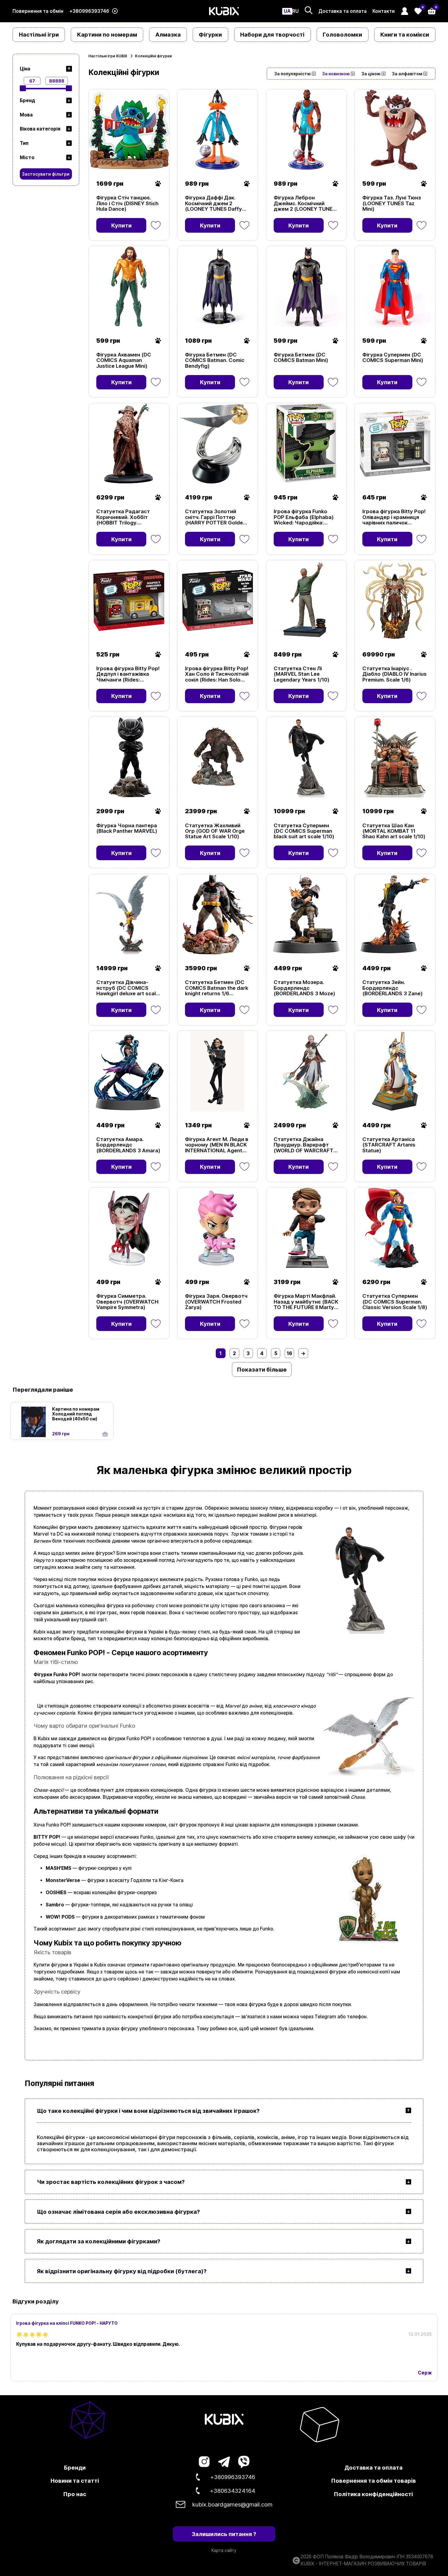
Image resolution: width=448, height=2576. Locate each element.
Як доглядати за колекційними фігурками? (99, 2241)
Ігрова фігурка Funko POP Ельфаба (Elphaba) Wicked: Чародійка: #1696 (304, 517)
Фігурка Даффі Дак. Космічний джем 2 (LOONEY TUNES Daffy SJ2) (213, 203)
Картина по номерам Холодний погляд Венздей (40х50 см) (76, 1414)
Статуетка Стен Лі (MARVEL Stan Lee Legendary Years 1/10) (302, 674)
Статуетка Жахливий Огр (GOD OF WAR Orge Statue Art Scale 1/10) (215, 831)
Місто (27, 157)
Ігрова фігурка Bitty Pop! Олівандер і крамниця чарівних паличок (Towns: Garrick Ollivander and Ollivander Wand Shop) (394, 517)
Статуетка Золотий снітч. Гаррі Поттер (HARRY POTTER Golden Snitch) (215, 517)
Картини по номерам (107, 34)
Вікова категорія (40, 129)
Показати (104, 162)
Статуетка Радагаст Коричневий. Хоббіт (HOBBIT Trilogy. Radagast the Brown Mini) (129, 517)
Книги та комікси (405, 34)
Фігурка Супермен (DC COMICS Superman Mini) (393, 358)
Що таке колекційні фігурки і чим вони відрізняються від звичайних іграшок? (148, 2111)
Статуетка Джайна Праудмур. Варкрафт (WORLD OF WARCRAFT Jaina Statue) (304, 1145)
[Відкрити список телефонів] (115, 11)
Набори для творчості (272, 34)
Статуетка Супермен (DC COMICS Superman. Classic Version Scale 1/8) (395, 1302)
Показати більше (262, 1369)
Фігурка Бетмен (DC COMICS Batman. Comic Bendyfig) (215, 360)
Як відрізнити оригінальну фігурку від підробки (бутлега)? (122, 2271)
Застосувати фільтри (46, 174)
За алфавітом (407, 74)
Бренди (75, 2467)
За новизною (336, 74)
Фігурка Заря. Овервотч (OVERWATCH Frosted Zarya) (216, 1302)
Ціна (25, 69)
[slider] (23, 88)
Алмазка (168, 34)
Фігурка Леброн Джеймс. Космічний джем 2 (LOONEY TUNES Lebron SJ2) (305, 203)
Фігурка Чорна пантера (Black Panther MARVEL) (127, 828)
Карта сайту (224, 2550)
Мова (26, 115)
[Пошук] (309, 10)
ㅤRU (295, 11)
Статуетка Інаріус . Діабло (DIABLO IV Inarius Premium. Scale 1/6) (395, 674)
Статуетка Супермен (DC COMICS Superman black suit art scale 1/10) (304, 831)
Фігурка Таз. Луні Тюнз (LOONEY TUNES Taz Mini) (392, 203)
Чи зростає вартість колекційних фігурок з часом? (111, 2182)
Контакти (384, 11)
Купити (121, 225)
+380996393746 (89, 11)
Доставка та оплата (343, 11)
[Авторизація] (405, 11)
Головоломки (342, 34)
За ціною (371, 74)
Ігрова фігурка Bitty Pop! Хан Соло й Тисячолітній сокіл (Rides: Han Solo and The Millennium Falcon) (217, 674)
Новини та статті (75, 2481)
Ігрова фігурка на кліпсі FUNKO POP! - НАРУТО (67, 2323)
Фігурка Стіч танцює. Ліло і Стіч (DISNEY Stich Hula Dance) (127, 203)
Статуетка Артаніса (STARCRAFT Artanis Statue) (389, 1145)
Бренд (27, 100)
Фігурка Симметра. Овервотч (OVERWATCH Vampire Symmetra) (127, 1302)
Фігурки (210, 34)
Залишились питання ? (224, 2534)
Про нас (75, 2494)
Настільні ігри (39, 34)
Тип (24, 143)
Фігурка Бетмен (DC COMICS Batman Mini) (301, 358)
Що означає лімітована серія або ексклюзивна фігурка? (118, 2212)
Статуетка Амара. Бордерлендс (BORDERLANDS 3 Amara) (128, 1145)
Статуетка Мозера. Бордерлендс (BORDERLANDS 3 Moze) (304, 988)
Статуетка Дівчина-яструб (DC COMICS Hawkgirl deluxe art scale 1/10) (128, 988)
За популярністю (293, 74)
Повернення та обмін (38, 11)
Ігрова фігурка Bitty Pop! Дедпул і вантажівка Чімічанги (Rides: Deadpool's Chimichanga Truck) (128, 674)
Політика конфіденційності (373, 2494)
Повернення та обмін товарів (373, 2481)
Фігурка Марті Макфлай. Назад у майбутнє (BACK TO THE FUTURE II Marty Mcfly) (306, 1302)
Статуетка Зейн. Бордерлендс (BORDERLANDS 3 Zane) (393, 988)
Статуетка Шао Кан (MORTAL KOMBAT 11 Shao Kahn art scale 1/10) (394, 831)
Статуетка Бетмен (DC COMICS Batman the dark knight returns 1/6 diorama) (217, 988)
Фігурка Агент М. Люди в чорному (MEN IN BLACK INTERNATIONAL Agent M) (217, 1145)
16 (290, 1353)
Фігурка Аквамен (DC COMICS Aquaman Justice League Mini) (124, 360)
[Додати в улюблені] (156, 225)
